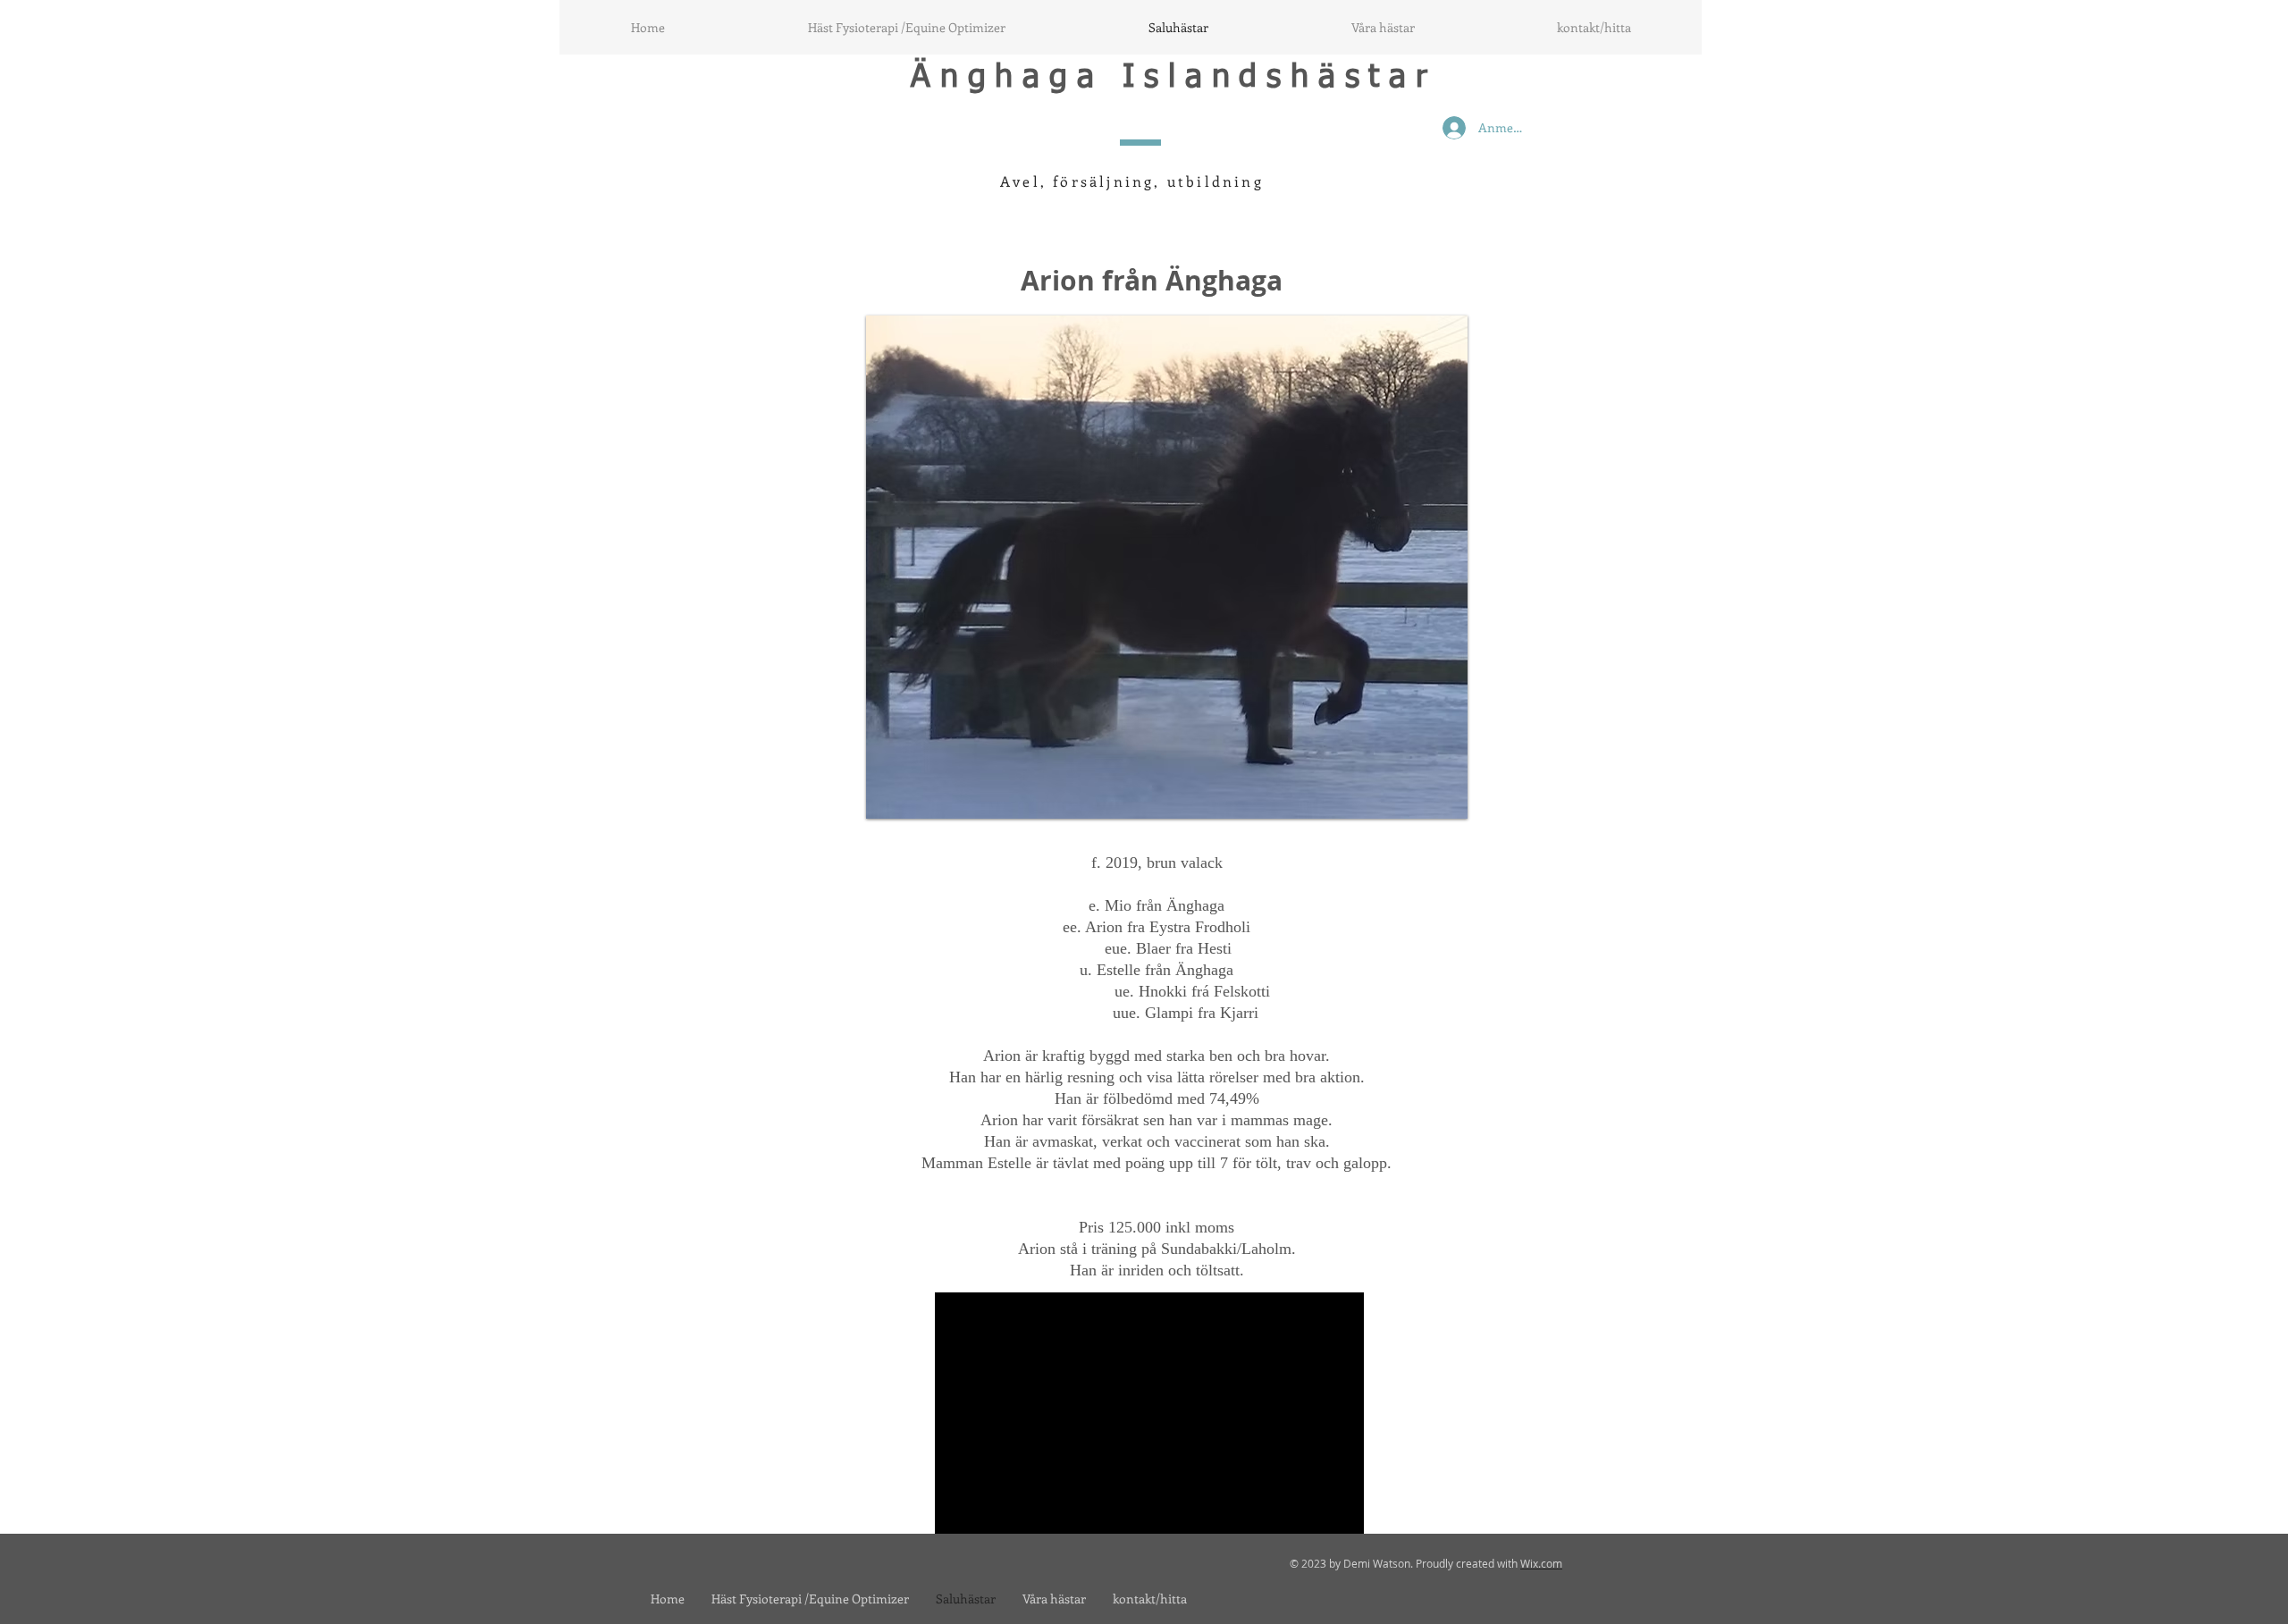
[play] (1424, 803)
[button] (1167, 567)
